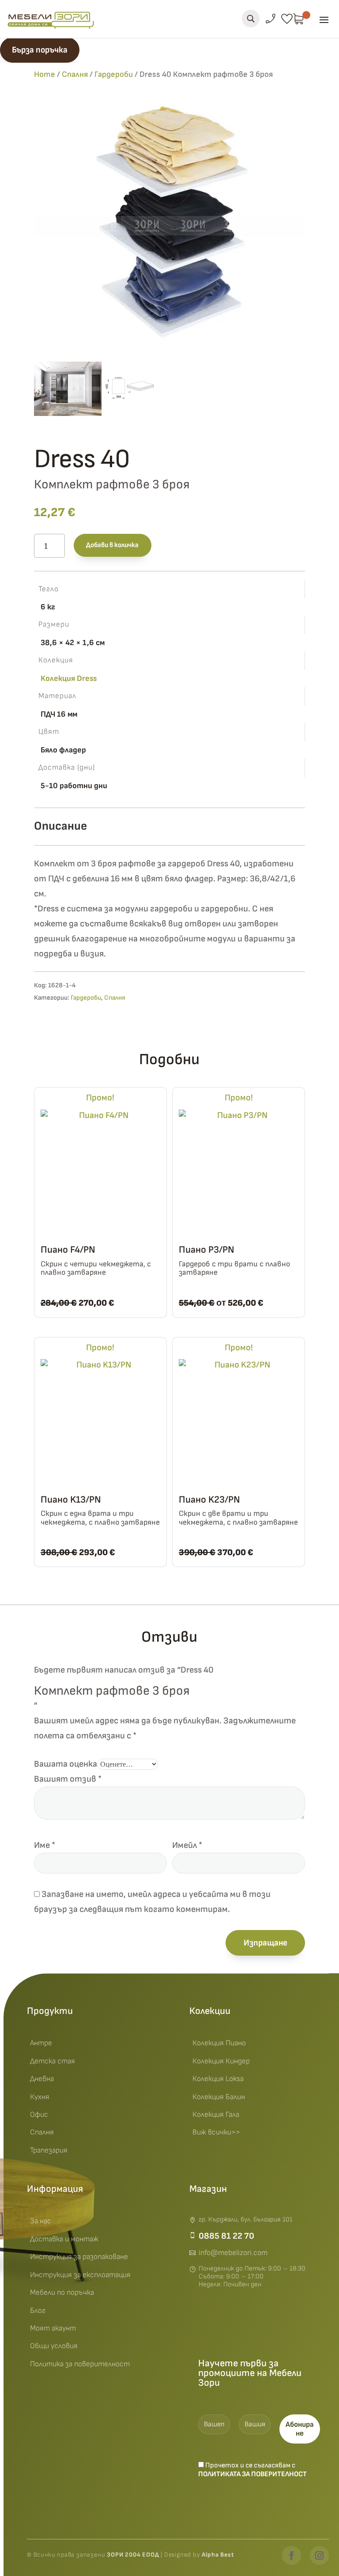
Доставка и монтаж (64, 2239)
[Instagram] (319, 2555)
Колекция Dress (69, 678)
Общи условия (54, 2346)
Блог (38, 2311)
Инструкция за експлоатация (80, 2275)
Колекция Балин (219, 2097)
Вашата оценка (66, 1764)
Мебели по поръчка (62, 2293)
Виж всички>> (216, 2132)
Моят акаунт (53, 2328)
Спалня (75, 74)
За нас (41, 2221)
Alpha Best (218, 2555)
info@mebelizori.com (233, 2253)
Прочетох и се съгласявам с (252, 2470)
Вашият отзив (68, 1779)
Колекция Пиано (219, 2043)
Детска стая (53, 2061)
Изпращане (266, 1943)
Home (45, 74)
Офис (39, 2115)
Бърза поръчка (40, 50)
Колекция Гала (216, 2115)
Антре (41, 2043)
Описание (60, 826)
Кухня (40, 2097)
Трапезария (49, 2150)
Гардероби (114, 74)
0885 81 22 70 (226, 2236)
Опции (150, 1300)
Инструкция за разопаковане (79, 2257)
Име (45, 1845)
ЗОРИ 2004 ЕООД (134, 2555)
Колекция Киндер (221, 2061)
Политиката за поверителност (252, 2474)
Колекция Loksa (218, 2079)
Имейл (187, 1845)
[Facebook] (292, 2555)
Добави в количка (112, 545)
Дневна (42, 2079)
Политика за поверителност (80, 2364)
